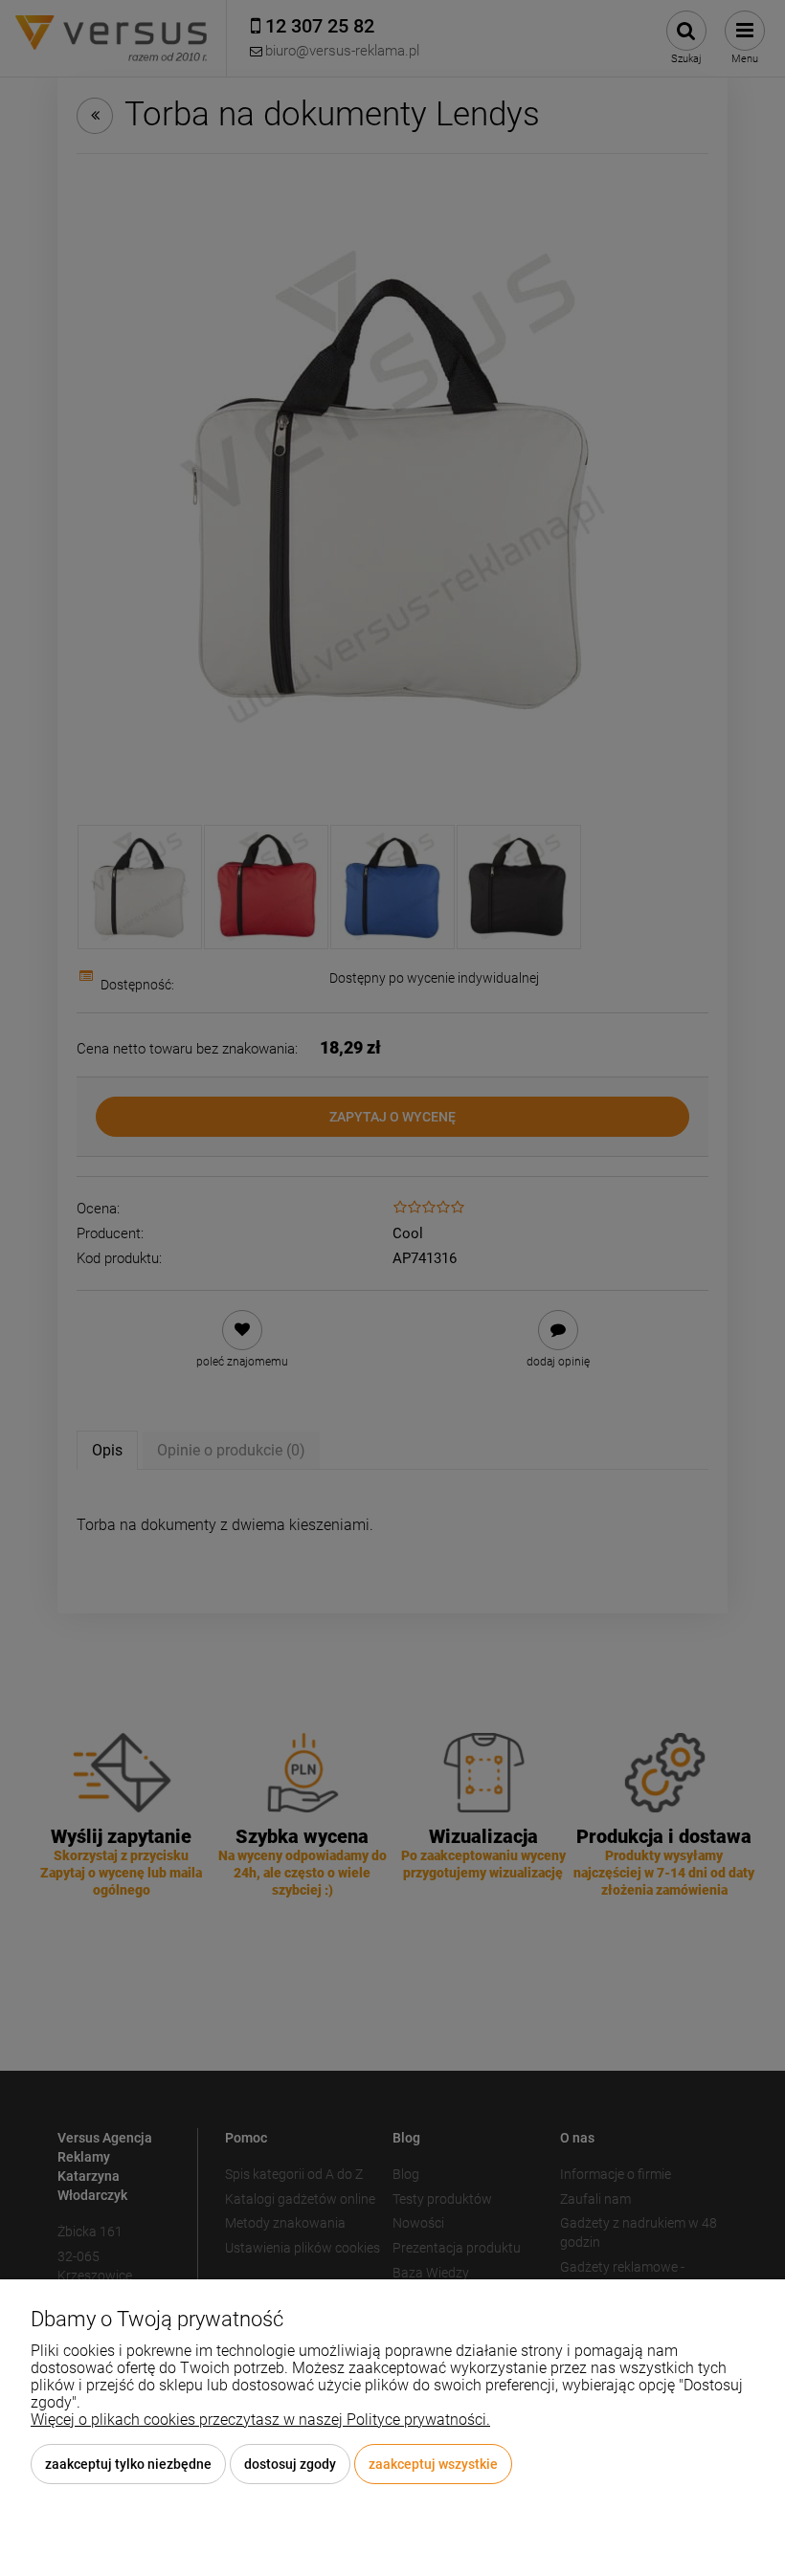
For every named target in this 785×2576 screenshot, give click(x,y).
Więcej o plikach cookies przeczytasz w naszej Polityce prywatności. (260, 2420)
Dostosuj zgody (290, 2464)
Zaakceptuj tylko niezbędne (128, 2464)
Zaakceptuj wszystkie (433, 2464)
